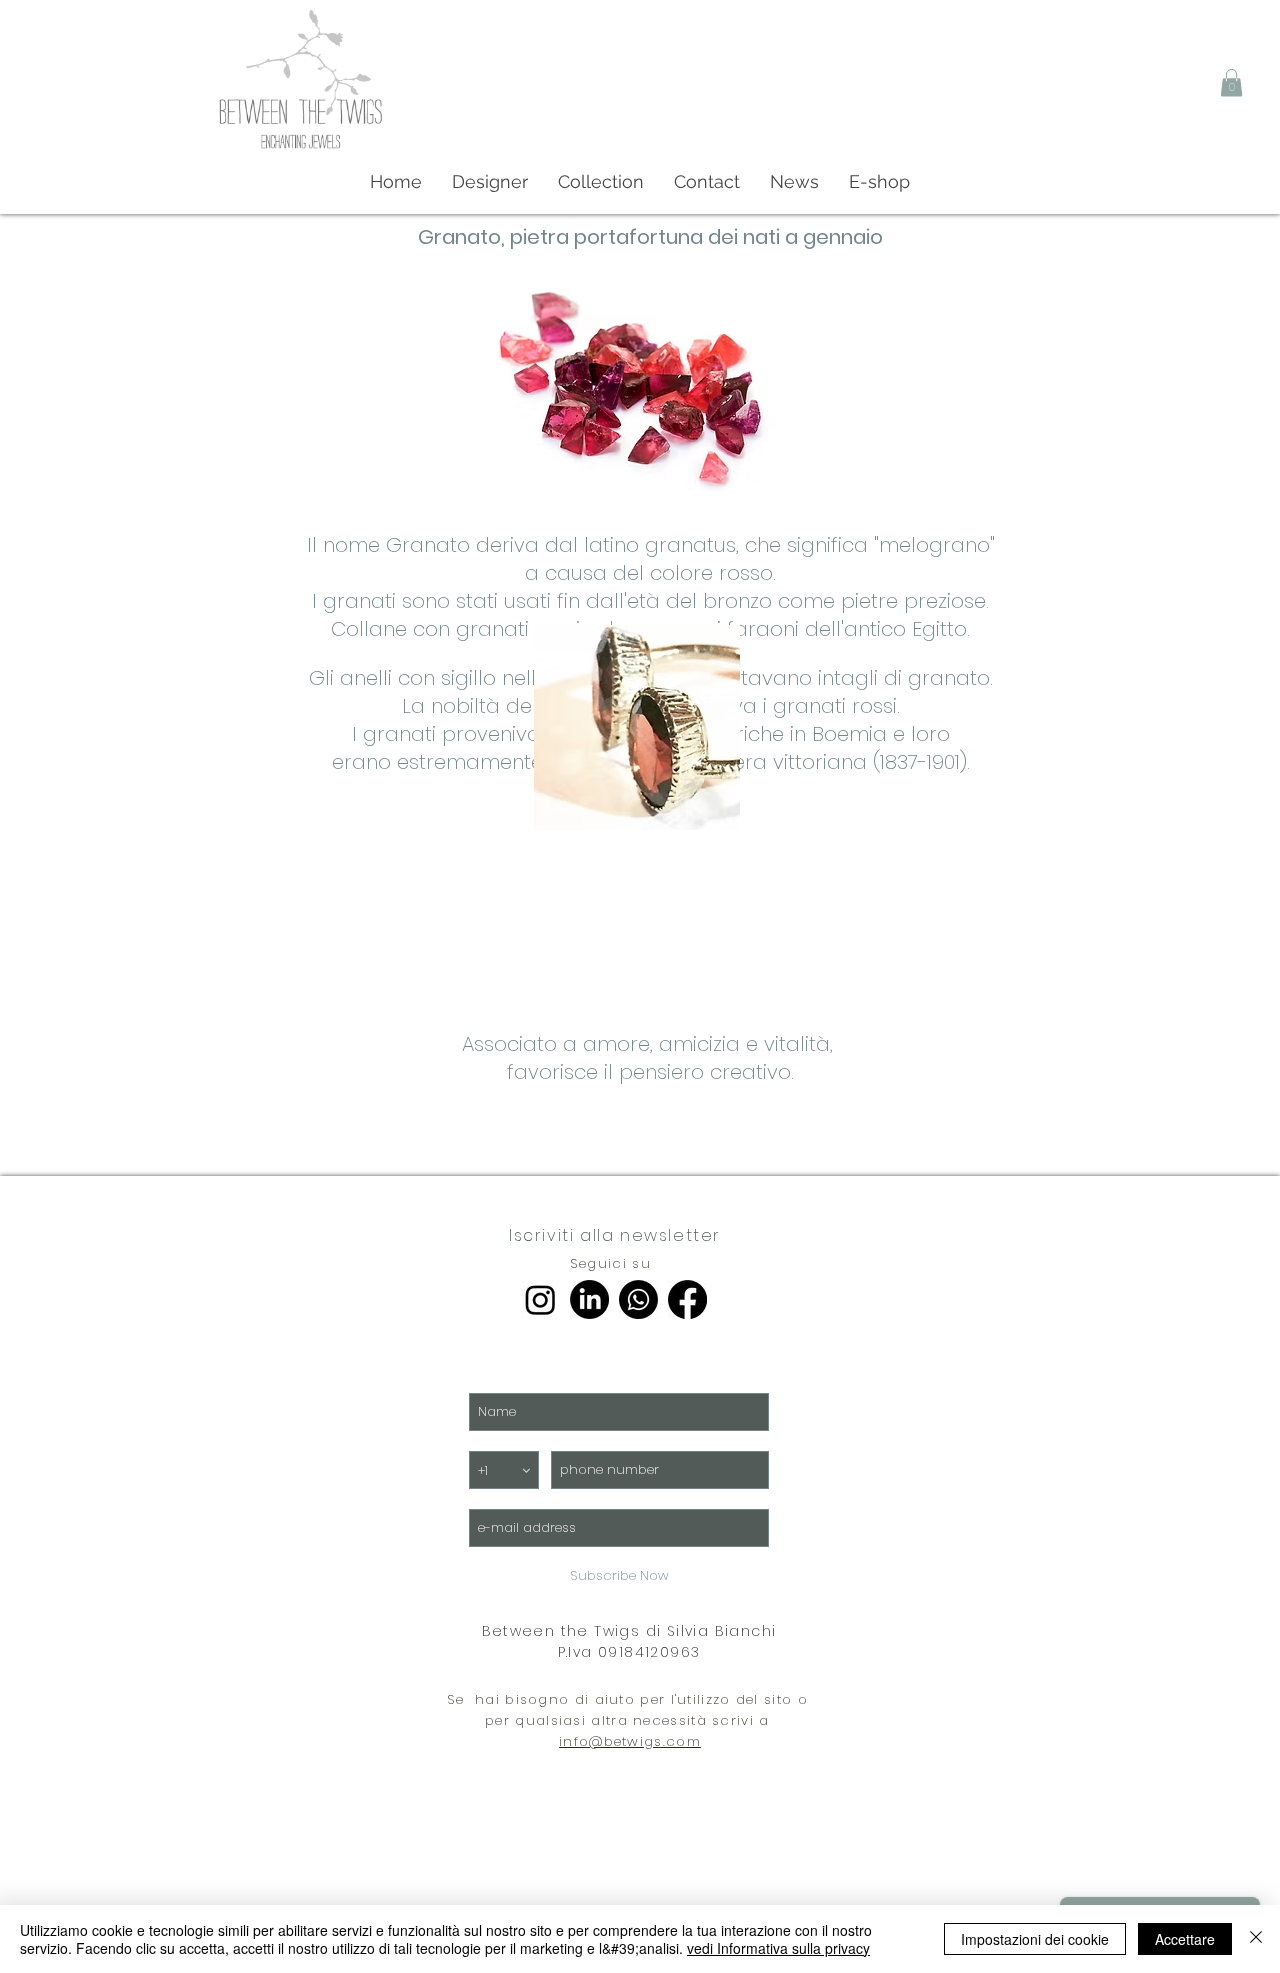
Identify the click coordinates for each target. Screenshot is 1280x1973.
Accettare (1185, 1939)
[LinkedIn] (589, 1299)
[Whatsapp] (638, 1299)
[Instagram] (540, 1299)
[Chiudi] (1256, 1939)
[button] (1231, 82)
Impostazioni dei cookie (1035, 1939)
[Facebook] (687, 1299)
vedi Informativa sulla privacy (778, 1948)
